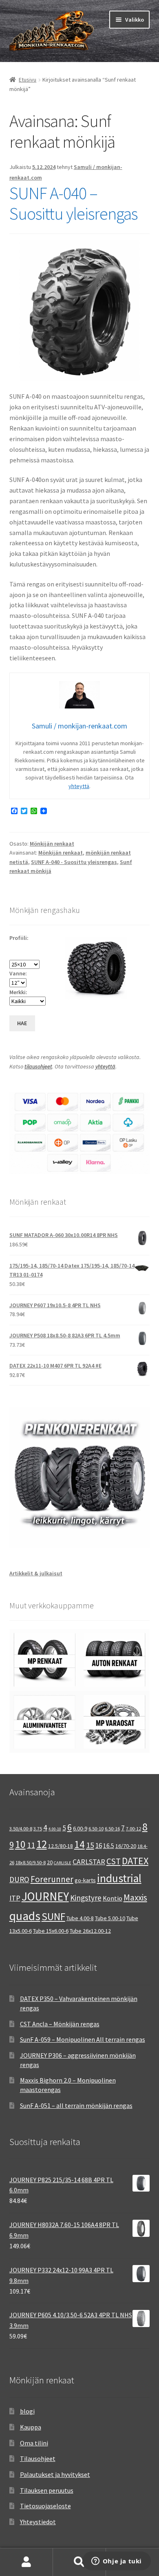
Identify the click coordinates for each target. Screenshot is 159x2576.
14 (79, 1844)
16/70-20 (126, 1846)
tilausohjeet (38, 1066)
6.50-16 (112, 1829)
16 (99, 1845)
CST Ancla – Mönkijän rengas (60, 2024)
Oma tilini (34, 2443)
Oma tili (26, 2562)
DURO (19, 1879)
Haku (79, 2562)
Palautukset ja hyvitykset (55, 2474)
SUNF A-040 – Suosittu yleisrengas (73, 203)
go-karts (85, 1880)
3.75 (38, 1829)
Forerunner (52, 1879)
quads (25, 1916)
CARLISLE (63, 1863)
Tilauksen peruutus (47, 2490)
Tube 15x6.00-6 (51, 1931)
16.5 (109, 1846)
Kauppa (31, 2427)
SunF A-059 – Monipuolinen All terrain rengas (83, 2039)
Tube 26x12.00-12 (90, 1931)
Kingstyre (86, 1898)
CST (114, 1861)
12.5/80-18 (61, 1846)
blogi (27, 2411)
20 (50, 1862)
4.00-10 (55, 1829)
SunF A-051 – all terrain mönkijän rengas (76, 2105)
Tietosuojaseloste (45, 2506)
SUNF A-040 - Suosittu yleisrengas (74, 862)
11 (31, 1845)
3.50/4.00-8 (21, 1829)
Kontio (113, 1898)
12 (42, 1844)
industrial (119, 1878)
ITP (15, 1898)
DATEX (135, 1861)
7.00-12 (134, 1829)
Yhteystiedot (38, 2522)
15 (90, 1845)
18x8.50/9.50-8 (31, 1862)
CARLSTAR (89, 1862)
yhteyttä (79, 786)
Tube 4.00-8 (80, 1918)
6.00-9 (80, 1828)
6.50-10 (96, 1829)
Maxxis (135, 1898)
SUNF (53, 1916)
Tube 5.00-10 (110, 1918)
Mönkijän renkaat (52, 844)
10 (20, 1844)
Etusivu (28, 80)
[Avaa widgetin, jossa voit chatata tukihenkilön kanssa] (116, 2562)
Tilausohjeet (38, 2458)
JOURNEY (45, 1896)
